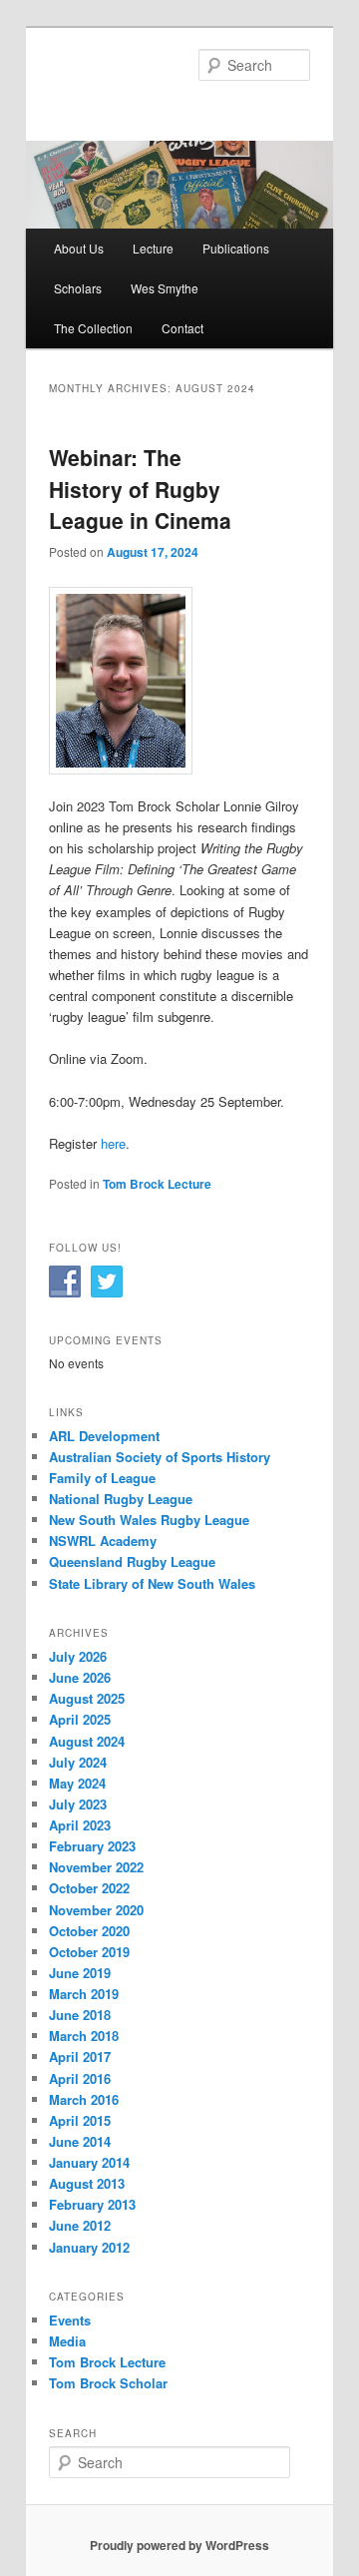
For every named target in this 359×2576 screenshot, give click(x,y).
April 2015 (80, 2120)
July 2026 (78, 1656)
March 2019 (84, 1994)
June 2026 (80, 1677)
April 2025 (80, 1719)
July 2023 (78, 1804)
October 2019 (89, 1952)
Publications (236, 248)
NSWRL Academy (103, 1541)
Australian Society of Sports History (160, 1457)
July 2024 (78, 1762)
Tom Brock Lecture (157, 1184)
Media (67, 2341)
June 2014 (80, 2141)
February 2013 (92, 2204)
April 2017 (80, 2057)
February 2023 (92, 1846)
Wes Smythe (165, 288)
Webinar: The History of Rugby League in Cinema (140, 489)
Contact (182, 328)
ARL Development (104, 1436)
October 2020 (89, 1931)
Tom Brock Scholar (108, 2383)
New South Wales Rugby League (149, 1520)
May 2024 (77, 1783)
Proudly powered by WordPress (179, 2545)
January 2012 (89, 2247)
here (113, 1143)
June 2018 (80, 2015)
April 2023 (80, 1825)
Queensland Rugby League (132, 1561)
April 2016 (80, 2078)
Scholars (78, 288)
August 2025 (87, 1698)
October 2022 (89, 1888)
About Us (79, 248)
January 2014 (89, 2162)
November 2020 (96, 1910)
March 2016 (84, 2099)
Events (70, 2320)
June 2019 (80, 1973)
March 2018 (84, 2036)
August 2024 (87, 1741)
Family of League (102, 1478)
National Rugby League (121, 1499)
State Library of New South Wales (152, 1583)
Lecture (153, 248)
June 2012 (80, 2225)
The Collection (93, 328)
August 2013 (87, 2183)
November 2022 (96, 1867)
